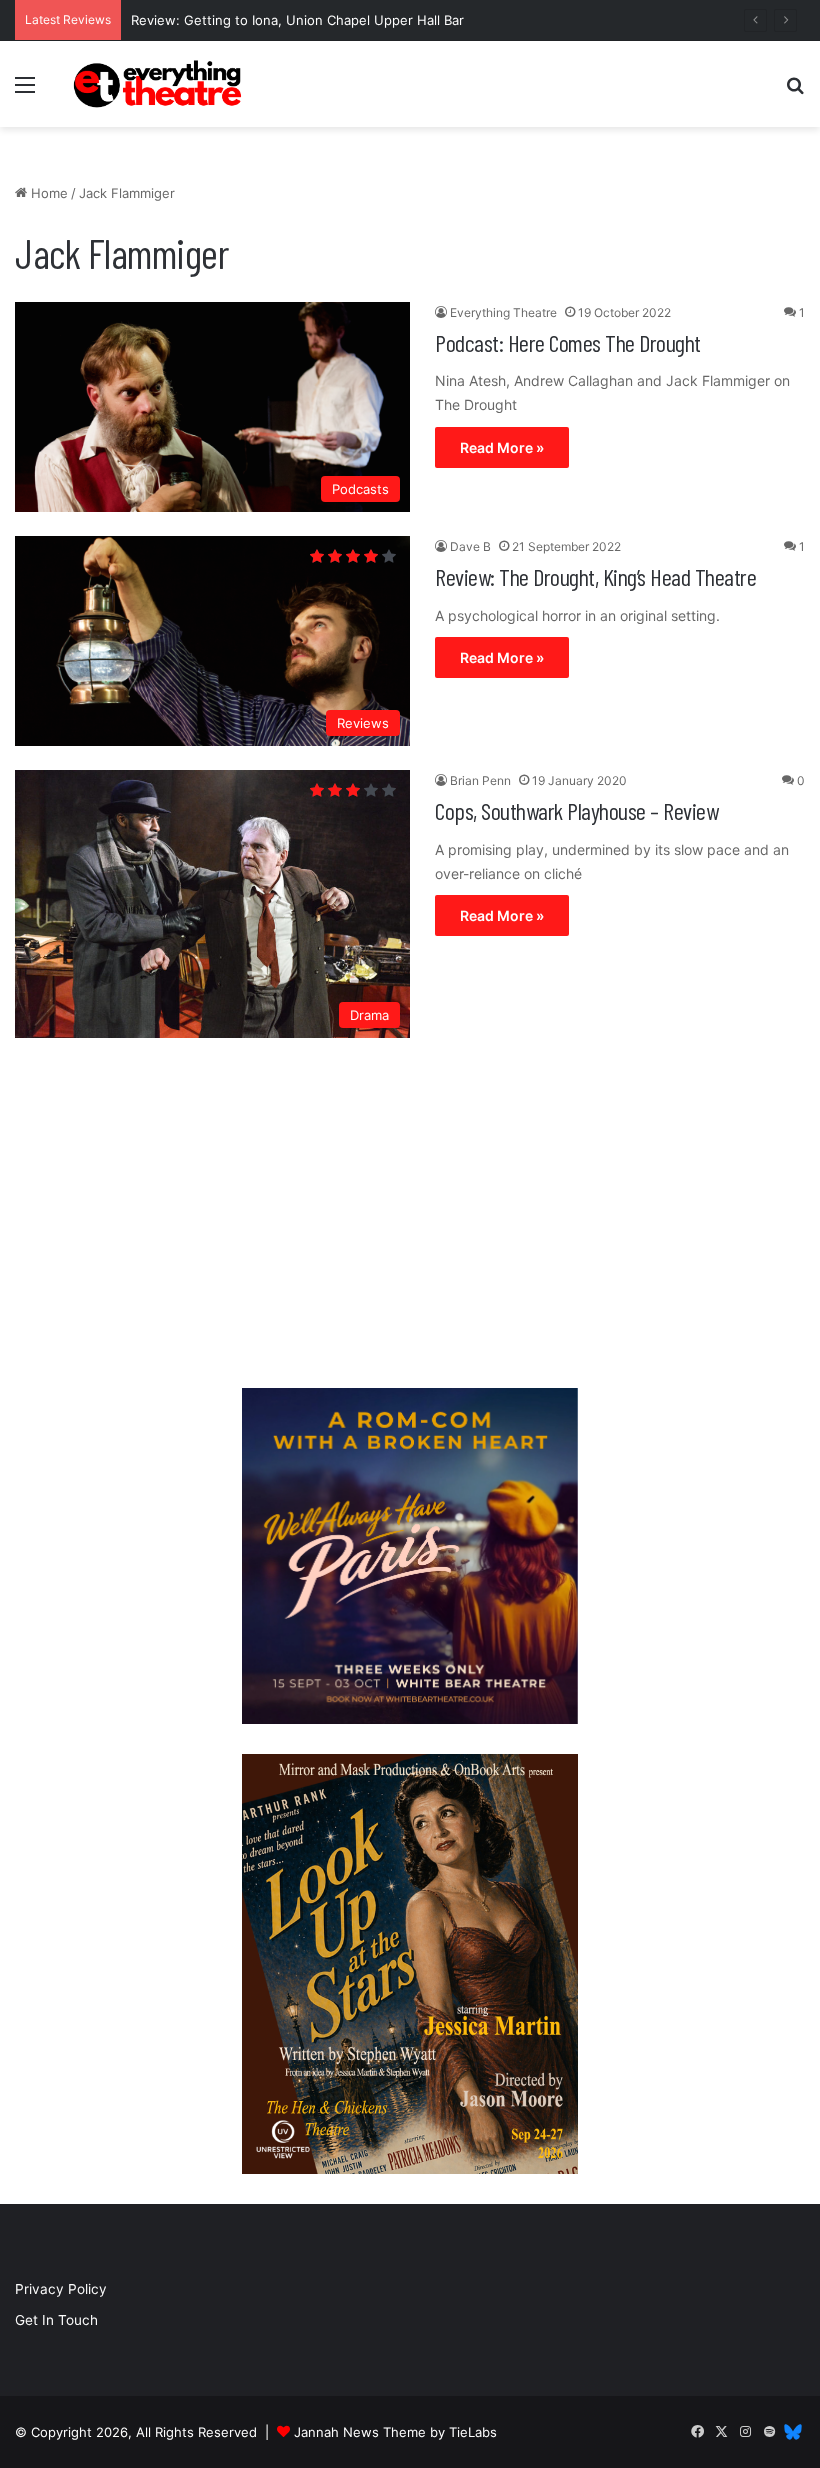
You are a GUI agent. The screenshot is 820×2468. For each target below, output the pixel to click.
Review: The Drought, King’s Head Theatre (595, 576)
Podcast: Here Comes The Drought (568, 342)
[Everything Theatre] (160, 84)
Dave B (470, 546)
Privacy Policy (61, 2289)
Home (47, 193)
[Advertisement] (410, 1218)
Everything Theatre (503, 312)
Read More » (502, 447)
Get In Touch (56, 2320)
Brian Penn (480, 780)
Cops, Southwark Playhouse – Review (576, 810)
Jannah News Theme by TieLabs (395, 2432)
